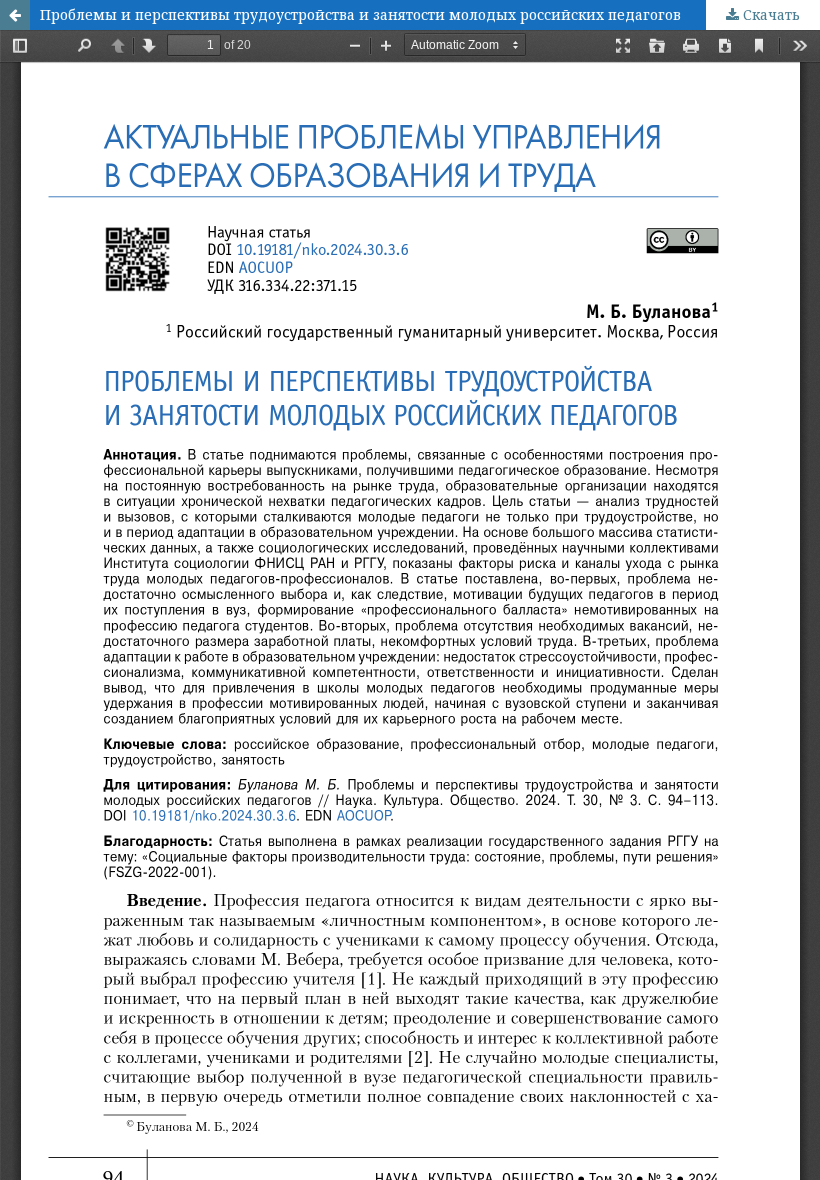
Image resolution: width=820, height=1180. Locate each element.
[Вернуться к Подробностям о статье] (15, 15)
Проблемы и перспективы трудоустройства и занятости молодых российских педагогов (360, 14)
